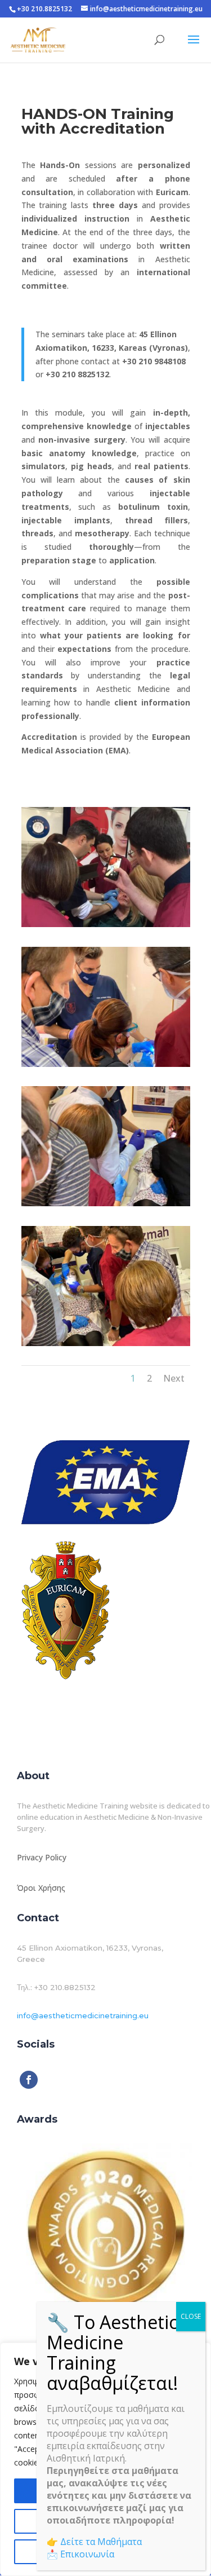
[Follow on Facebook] (29, 2080)
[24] (106, 1203)
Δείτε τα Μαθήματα (101, 2542)
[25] (106, 1343)
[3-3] (106, 924)
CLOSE (191, 2316)
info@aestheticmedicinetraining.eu (83, 2015)
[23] (106, 1064)
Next (174, 1378)
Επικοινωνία (87, 2554)
